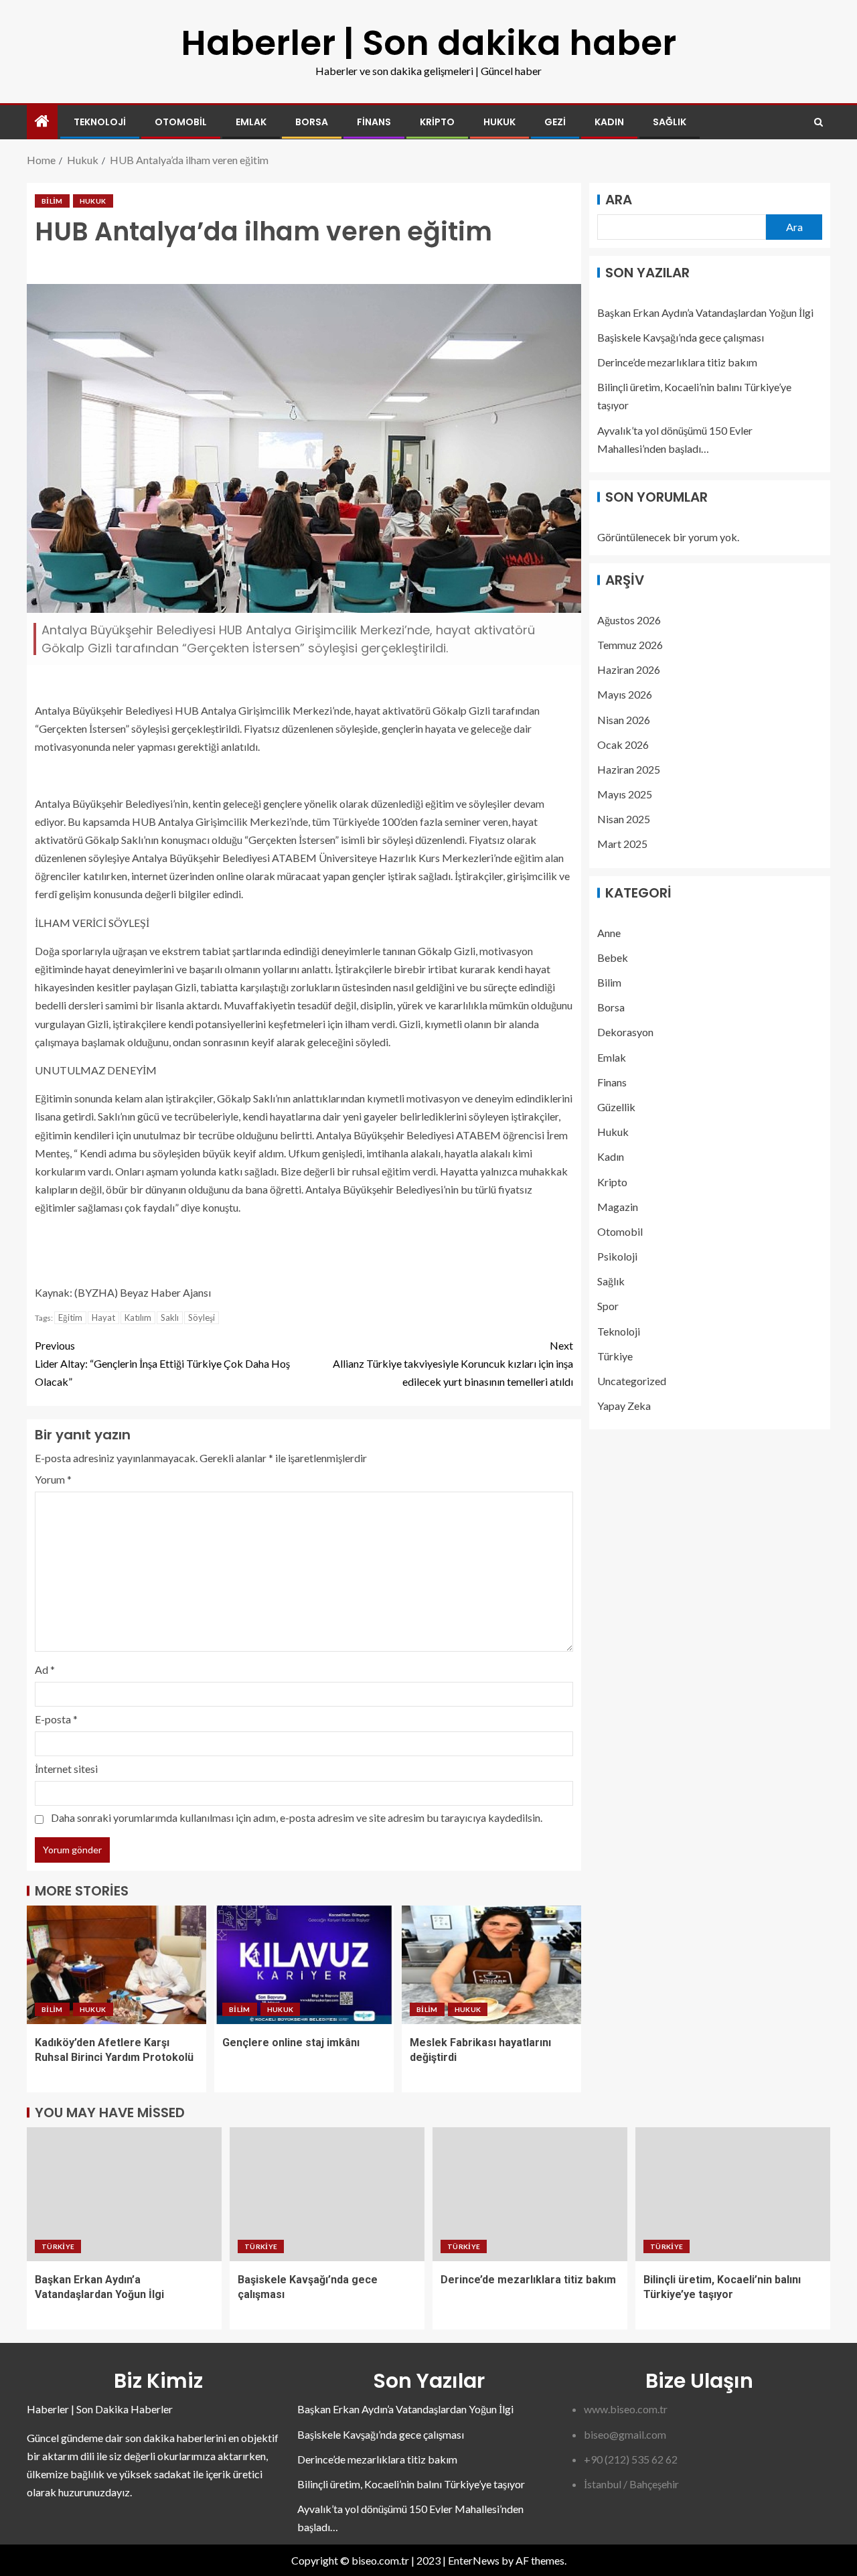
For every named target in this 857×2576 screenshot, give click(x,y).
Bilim (52, 201)
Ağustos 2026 (629, 620)
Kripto (437, 122)
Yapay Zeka (624, 1406)
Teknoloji (100, 122)
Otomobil (181, 122)
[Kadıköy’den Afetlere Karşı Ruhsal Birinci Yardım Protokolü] (116, 1965)
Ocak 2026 (623, 744)
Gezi (555, 122)
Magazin (618, 1207)
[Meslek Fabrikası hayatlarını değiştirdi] (491, 1965)
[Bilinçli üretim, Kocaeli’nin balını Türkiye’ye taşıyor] (733, 2194)
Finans (374, 122)
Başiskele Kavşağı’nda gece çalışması (681, 337)
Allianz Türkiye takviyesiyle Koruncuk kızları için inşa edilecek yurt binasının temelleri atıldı (453, 1363)
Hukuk (499, 122)
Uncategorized (632, 1381)
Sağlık (670, 122)
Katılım (138, 1317)
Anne (609, 933)
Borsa (312, 122)
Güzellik (616, 1107)
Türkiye (615, 1356)
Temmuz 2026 (630, 645)
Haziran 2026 (629, 669)
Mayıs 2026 (625, 694)
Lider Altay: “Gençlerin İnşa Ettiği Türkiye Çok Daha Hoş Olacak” (162, 1363)
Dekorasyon (625, 1032)
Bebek (613, 957)
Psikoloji (617, 1256)
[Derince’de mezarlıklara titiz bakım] (530, 2194)
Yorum (53, 1479)
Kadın (609, 122)
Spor (608, 1306)
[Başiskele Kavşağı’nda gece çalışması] (327, 2194)
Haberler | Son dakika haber (428, 43)
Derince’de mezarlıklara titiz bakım (677, 362)
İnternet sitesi (66, 1769)
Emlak (251, 122)
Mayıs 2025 (625, 794)
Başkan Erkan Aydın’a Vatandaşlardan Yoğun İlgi (705, 312)
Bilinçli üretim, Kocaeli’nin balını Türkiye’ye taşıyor (411, 2484)
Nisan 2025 (624, 819)
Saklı (170, 1317)
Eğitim (70, 1317)
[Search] (819, 122)
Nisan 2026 (624, 719)
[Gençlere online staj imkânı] (304, 1965)
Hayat (103, 1317)
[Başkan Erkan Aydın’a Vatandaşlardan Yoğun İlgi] (124, 2194)
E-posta (56, 1719)
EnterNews (474, 2560)
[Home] (42, 122)
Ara (619, 200)
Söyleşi (202, 1317)
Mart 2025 (622, 844)
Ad (45, 1669)
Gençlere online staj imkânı (291, 2043)
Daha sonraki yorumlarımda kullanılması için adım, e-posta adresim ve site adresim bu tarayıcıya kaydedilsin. (297, 1817)
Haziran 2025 (629, 769)
